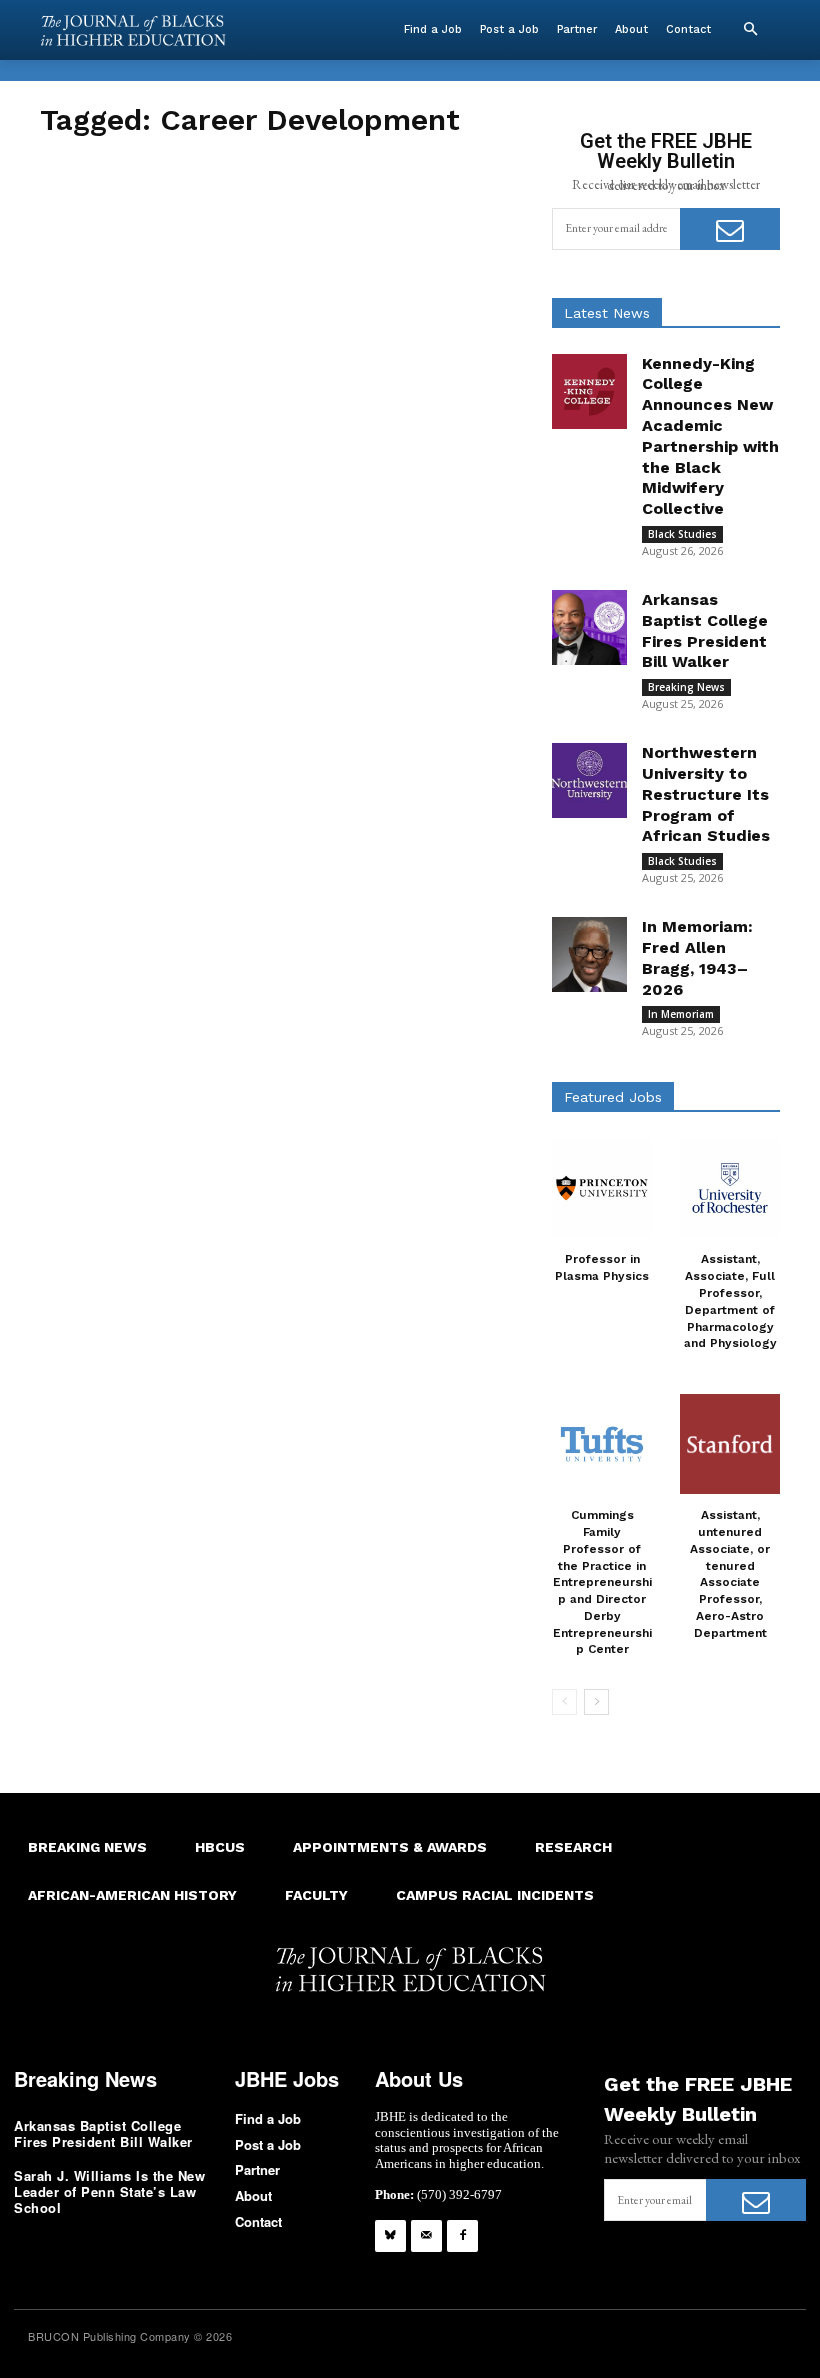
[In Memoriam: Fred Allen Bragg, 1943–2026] (589, 954)
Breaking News (686, 687)
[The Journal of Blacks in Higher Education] (133, 30)
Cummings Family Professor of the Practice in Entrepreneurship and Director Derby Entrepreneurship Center (602, 1582)
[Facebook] (462, 2235)
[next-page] (596, 1702)
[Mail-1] (426, 2235)
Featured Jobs (613, 1097)
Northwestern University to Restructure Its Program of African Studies (706, 794)
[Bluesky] (390, 2235)
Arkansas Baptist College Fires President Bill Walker (103, 2133)
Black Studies (682, 534)
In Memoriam (681, 1014)
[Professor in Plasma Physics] (602, 1188)
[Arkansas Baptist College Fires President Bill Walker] (589, 627)
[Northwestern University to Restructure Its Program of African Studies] (589, 780)
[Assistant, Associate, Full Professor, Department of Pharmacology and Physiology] (730, 1188)
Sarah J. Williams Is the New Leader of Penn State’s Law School (109, 2191)
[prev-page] (564, 1702)
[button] (750, 30)
